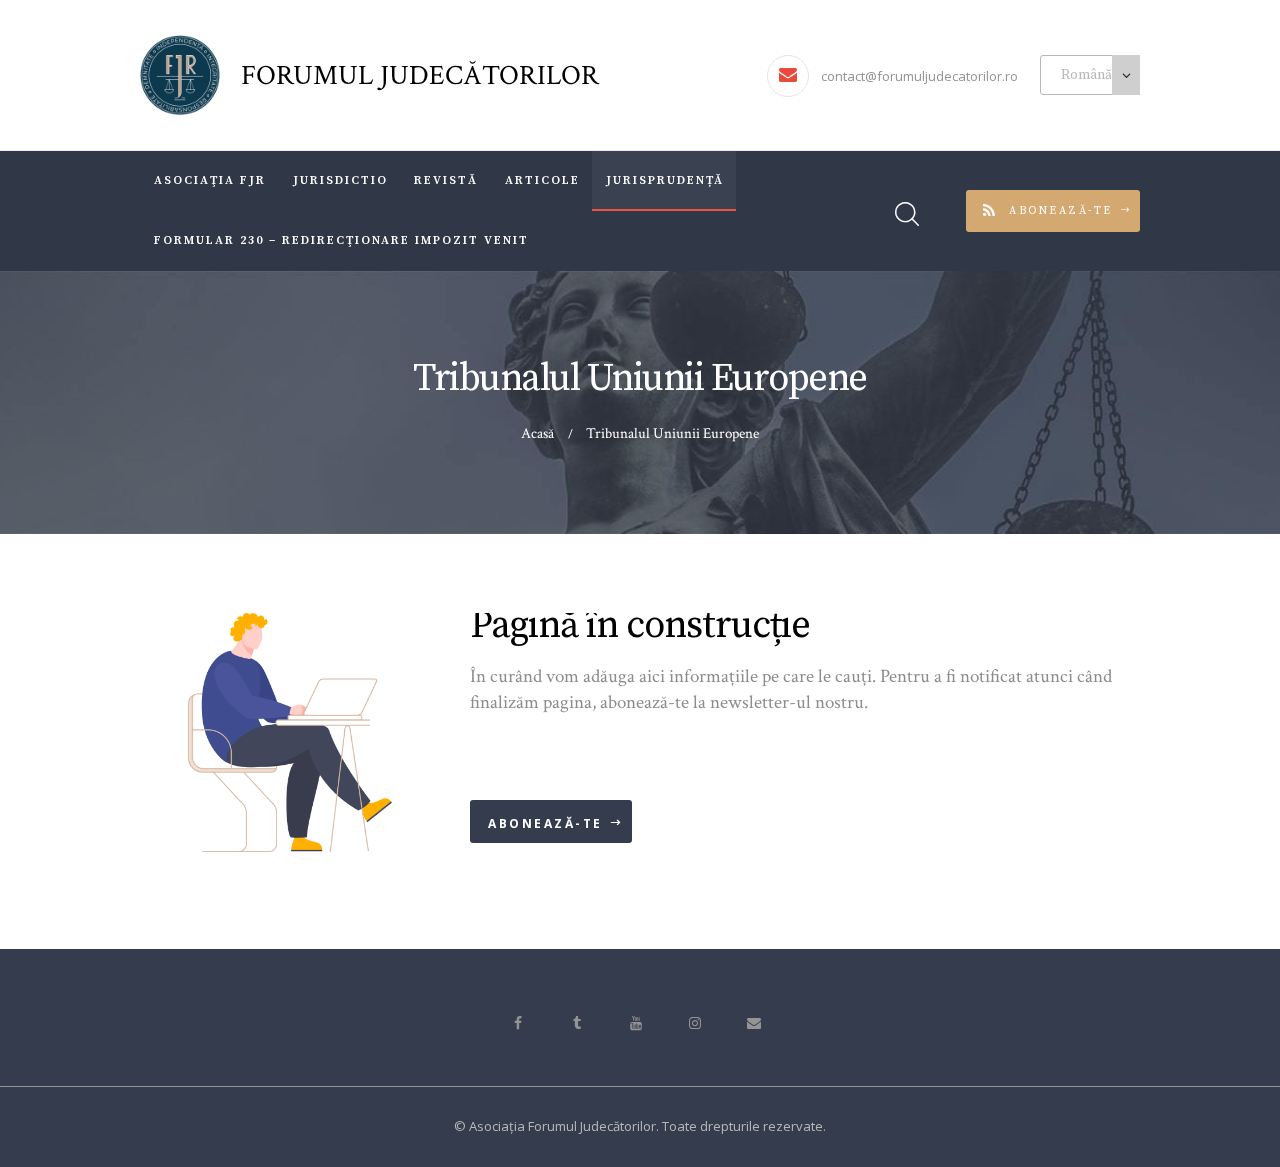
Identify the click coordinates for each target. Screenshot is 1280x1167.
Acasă (537, 433)
